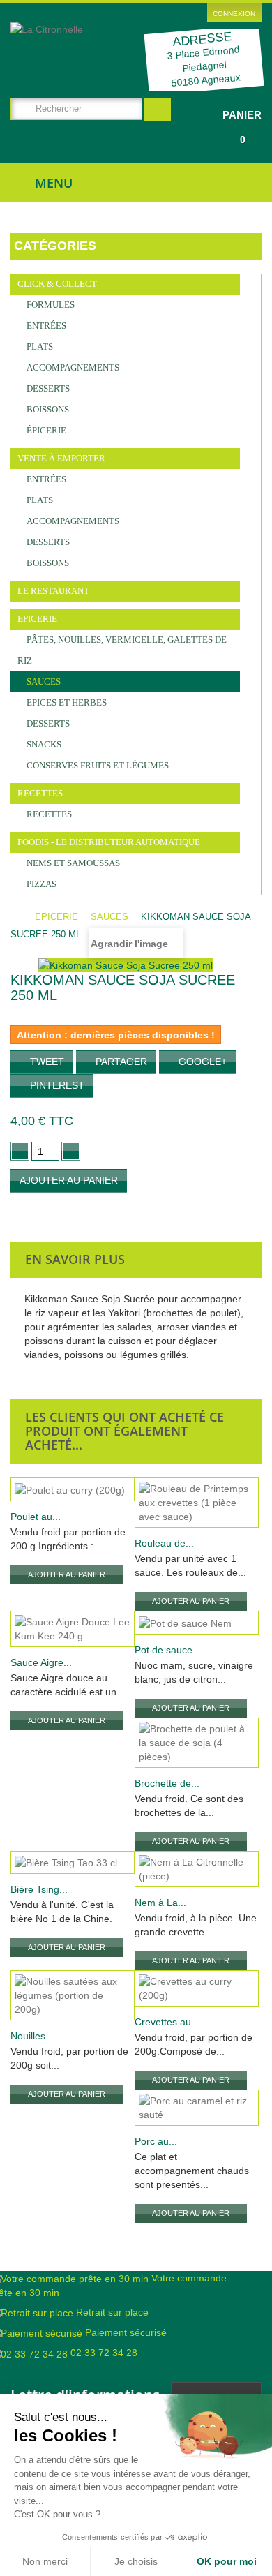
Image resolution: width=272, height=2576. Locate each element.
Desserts (47, 388)
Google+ (201, 1062)
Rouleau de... (164, 1543)
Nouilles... (32, 2036)
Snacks (43, 744)
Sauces (43, 682)
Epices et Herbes (66, 702)
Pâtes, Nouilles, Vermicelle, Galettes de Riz (122, 650)
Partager (120, 1062)
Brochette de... (167, 1783)
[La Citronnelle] (73, 45)
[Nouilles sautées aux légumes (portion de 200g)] (73, 1995)
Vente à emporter (61, 458)
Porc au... (156, 2141)
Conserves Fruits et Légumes (97, 765)
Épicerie (45, 430)
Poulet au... (36, 1517)
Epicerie (37, 619)
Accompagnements (72, 367)
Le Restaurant (53, 591)
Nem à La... (160, 1903)
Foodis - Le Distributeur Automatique (109, 842)
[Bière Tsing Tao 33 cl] (73, 1862)
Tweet (46, 1062)
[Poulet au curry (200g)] (73, 1489)
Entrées (45, 326)
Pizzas (40, 884)
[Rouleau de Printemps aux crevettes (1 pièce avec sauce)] (197, 1503)
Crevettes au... (167, 2022)
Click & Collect (57, 284)
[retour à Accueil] (21, 917)
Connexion (234, 14)
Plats (39, 347)
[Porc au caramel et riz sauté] (197, 2108)
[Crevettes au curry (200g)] (197, 1988)
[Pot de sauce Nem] (197, 1622)
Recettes (40, 793)
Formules (50, 305)
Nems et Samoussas (72, 863)
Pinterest (56, 1085)
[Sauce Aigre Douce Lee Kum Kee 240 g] (73, 1629)
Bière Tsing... (39, 1889)
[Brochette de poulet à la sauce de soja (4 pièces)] (197, 1743)
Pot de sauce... (168, 1650)
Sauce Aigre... (41, 1662)
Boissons (47, 409)
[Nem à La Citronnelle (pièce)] (197, 1869)
